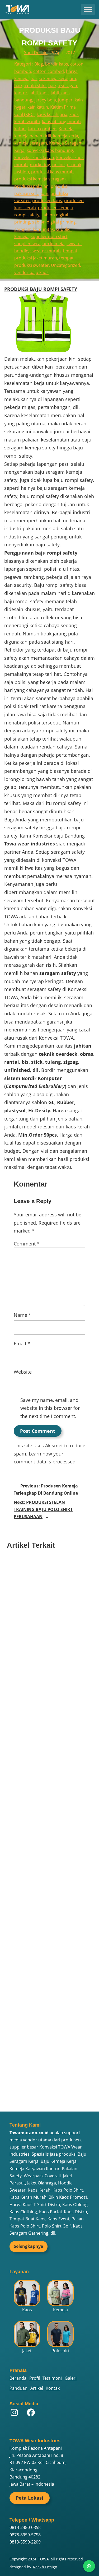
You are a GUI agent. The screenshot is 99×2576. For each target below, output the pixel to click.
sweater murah (46, 251)
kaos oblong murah (61, 122)
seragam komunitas (34, 229)
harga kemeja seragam (53, 78)
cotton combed (49, 71)
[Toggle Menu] (88, 9)
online (58, 165)
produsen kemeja (55, 208)
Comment (27, 1244)
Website (23, 1372)
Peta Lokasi (30, 2498)
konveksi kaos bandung (50, 150)
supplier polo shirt (49, 236)
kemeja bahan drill (33, 136)
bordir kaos (57, 64)
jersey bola (45, 100)
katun (20, 129)
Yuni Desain (36, 53)
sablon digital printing (54, 222)
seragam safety (67, 852)
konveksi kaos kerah (34, 157)
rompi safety (27, 215)
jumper (65, 100)
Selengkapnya (29, 2246)
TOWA (43, 2559)
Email (22, 1343)
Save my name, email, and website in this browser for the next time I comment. (50, 1408)
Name (22, 1315)
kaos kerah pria (52, 114)
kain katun (38, 107)
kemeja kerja (66, 136)
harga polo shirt (30, 86)
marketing (40, 165)
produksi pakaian (31, 186)
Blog (39, 64)
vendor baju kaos (31, 272)
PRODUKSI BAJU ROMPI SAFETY (41, 289)
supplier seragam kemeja (39, 244)
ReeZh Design (45, 2567)
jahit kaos (39, 93)
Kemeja (66, 129)
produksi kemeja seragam (40, 179)
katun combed (42, 129)
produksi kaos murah (52, 172)
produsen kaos (47, 201)
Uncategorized (65, 265)
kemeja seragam (31, 143)
